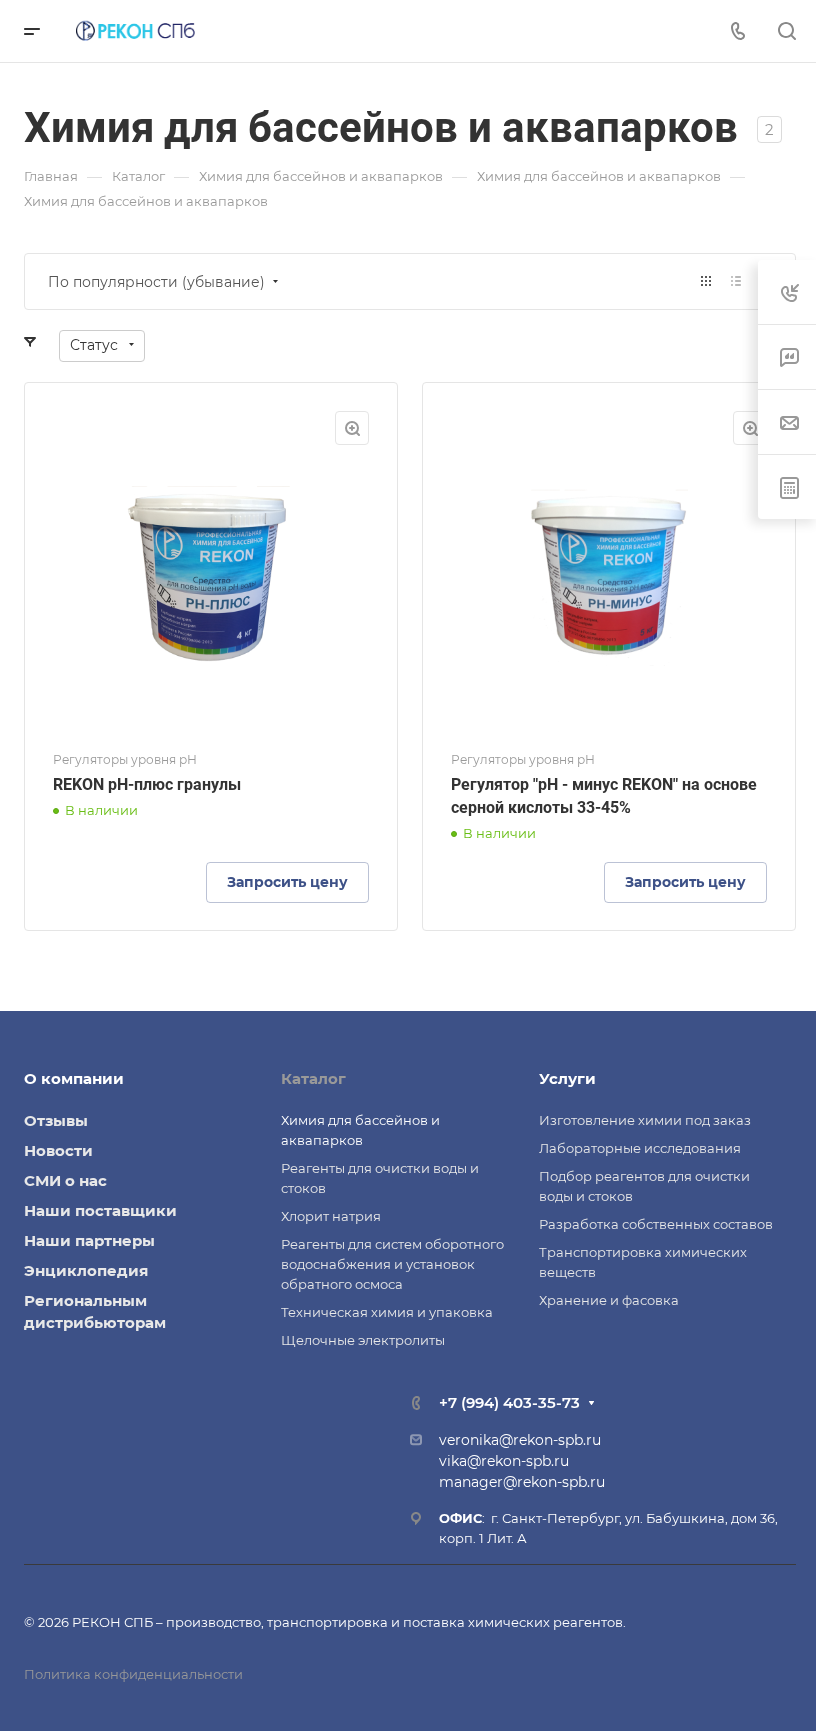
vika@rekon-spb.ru (504, 1461)
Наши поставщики (100, 1210)
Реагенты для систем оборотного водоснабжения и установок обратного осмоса (392, 1264)
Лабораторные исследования (640, 1148)
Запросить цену (287, 882)
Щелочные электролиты (363, 1340)
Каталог (313, 1078)
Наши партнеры (89, 1240)
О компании (74, 1078)
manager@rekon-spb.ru (522, 1482)
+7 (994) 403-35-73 (509, 1402)
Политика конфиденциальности (133, 1674)
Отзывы (56, 1120)
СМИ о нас (65, 1180)
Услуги (567, 1078)
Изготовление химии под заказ (645, 1120)
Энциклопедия (86, 1270)
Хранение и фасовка (609, 1300)
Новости (58, 1150)
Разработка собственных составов (656, 1224)
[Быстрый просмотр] (352, 428)
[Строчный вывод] (736, 281)
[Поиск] (786, 31)
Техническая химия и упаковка (387, 1312)
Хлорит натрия (331, 1216)
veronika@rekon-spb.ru (520, 1440)
